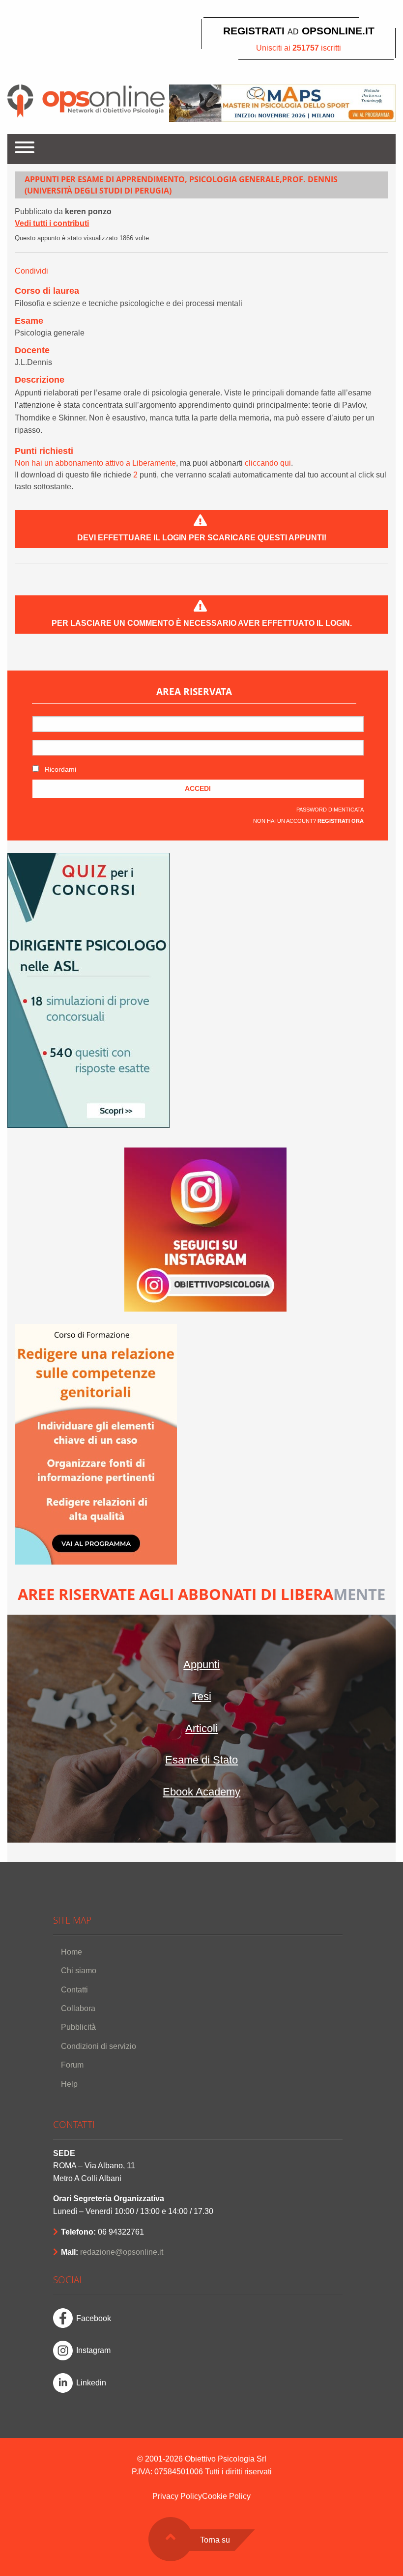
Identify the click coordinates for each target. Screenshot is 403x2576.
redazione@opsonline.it (122, 2252)
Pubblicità (78, 2027)
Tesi (202, 1696)
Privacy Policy (177, 2496)
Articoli (201, 1728)
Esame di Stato (201, 1760)
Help (69, 2084)
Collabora (78, 2008)
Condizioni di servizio (99, 2046)
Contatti (74, 1990)
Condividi (31, 271)
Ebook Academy (201, 1792)
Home (72, 1952)
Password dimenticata (330, 810)
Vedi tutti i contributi (52, 223)
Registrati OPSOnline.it (299, 31)
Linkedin (91, 2383)
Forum (72, 2065)
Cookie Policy (226, 2496)
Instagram (93, 2350)
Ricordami (59, 769)
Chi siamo (79, 1971)
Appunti (201, 1665)
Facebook (94, 2318)
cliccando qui (268, 463)
